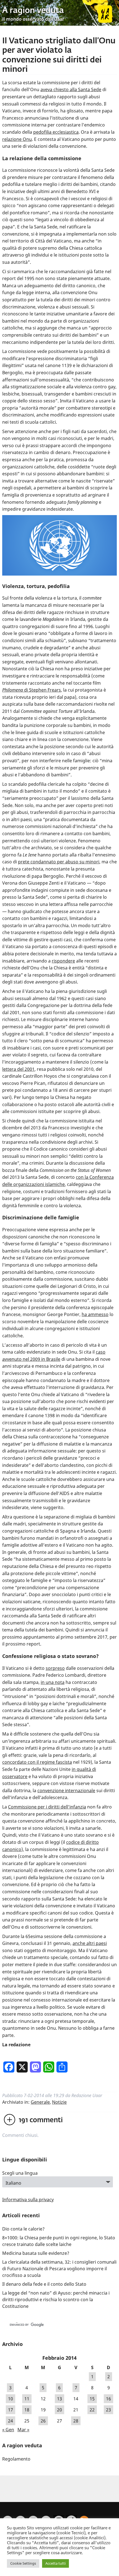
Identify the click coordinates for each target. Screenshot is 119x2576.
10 (11, 2399)
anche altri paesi (90, 1943)
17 (11, 2410)
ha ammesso (95, 1314)
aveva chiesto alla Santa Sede (71, 89)
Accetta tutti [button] (55, 2563)
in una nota (53, 1682)
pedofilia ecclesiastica (56, 132)
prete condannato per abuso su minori (59, 862)
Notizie (59, 2102)
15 (92, 2399)
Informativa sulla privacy (28, 2200)
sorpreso (55, 1668)
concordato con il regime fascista (37, 1762)
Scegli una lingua (20, 2173)
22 (92, 2410)
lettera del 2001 (18, 1069)
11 (27, 2399)
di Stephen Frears (32, 690)
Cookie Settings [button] (23, 2563)
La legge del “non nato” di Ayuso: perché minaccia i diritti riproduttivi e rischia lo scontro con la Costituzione (56, 2300)
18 (27, 2410)
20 (59, 2410)
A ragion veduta (33, 11)
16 (108, 2399)
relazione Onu (17, 139)
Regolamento (16, 2459)
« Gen (8, 2430)
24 (11, 2421)
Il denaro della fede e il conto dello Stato (44, 2284)
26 (43, 2421)
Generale (40, 2102)
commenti (41, 2120)
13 (59, 2399)
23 (108, 2410)
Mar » (23, 2430)
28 (76, 2421)
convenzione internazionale (66, 1791)
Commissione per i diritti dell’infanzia (47, 1807)
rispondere (63, 961)
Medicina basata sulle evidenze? (36, 2253)
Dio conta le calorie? (23, 2229)
